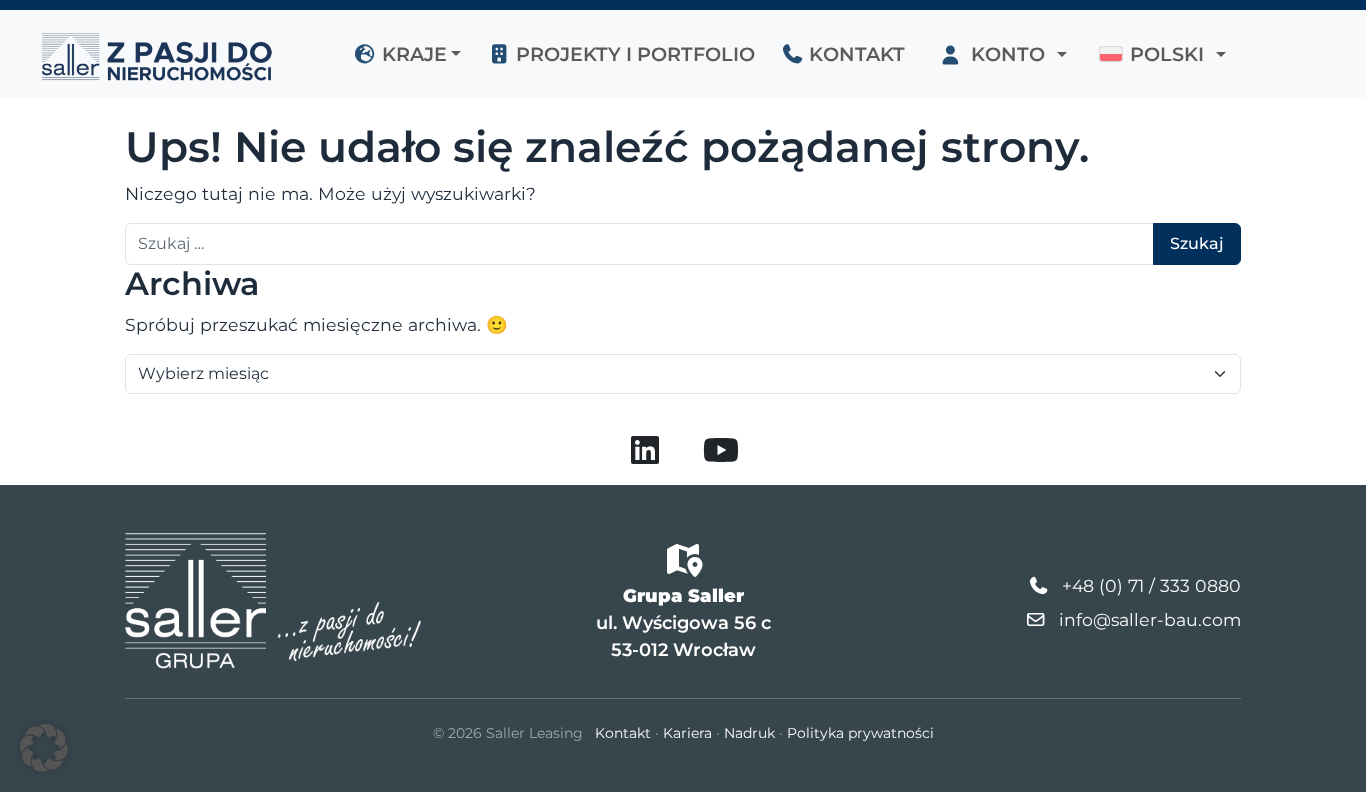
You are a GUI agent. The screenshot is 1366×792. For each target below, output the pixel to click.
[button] (1163, 54)
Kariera (687, 733)
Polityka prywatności (860, 733)
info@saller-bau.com (1150, 619)
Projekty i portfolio (633, 54)
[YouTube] (721, 456)
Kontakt (854, 54)
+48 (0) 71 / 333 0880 (1151, 585)
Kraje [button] (412, 54)
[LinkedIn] (645, 456)
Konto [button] (1008, 54)
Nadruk (749, 733)
